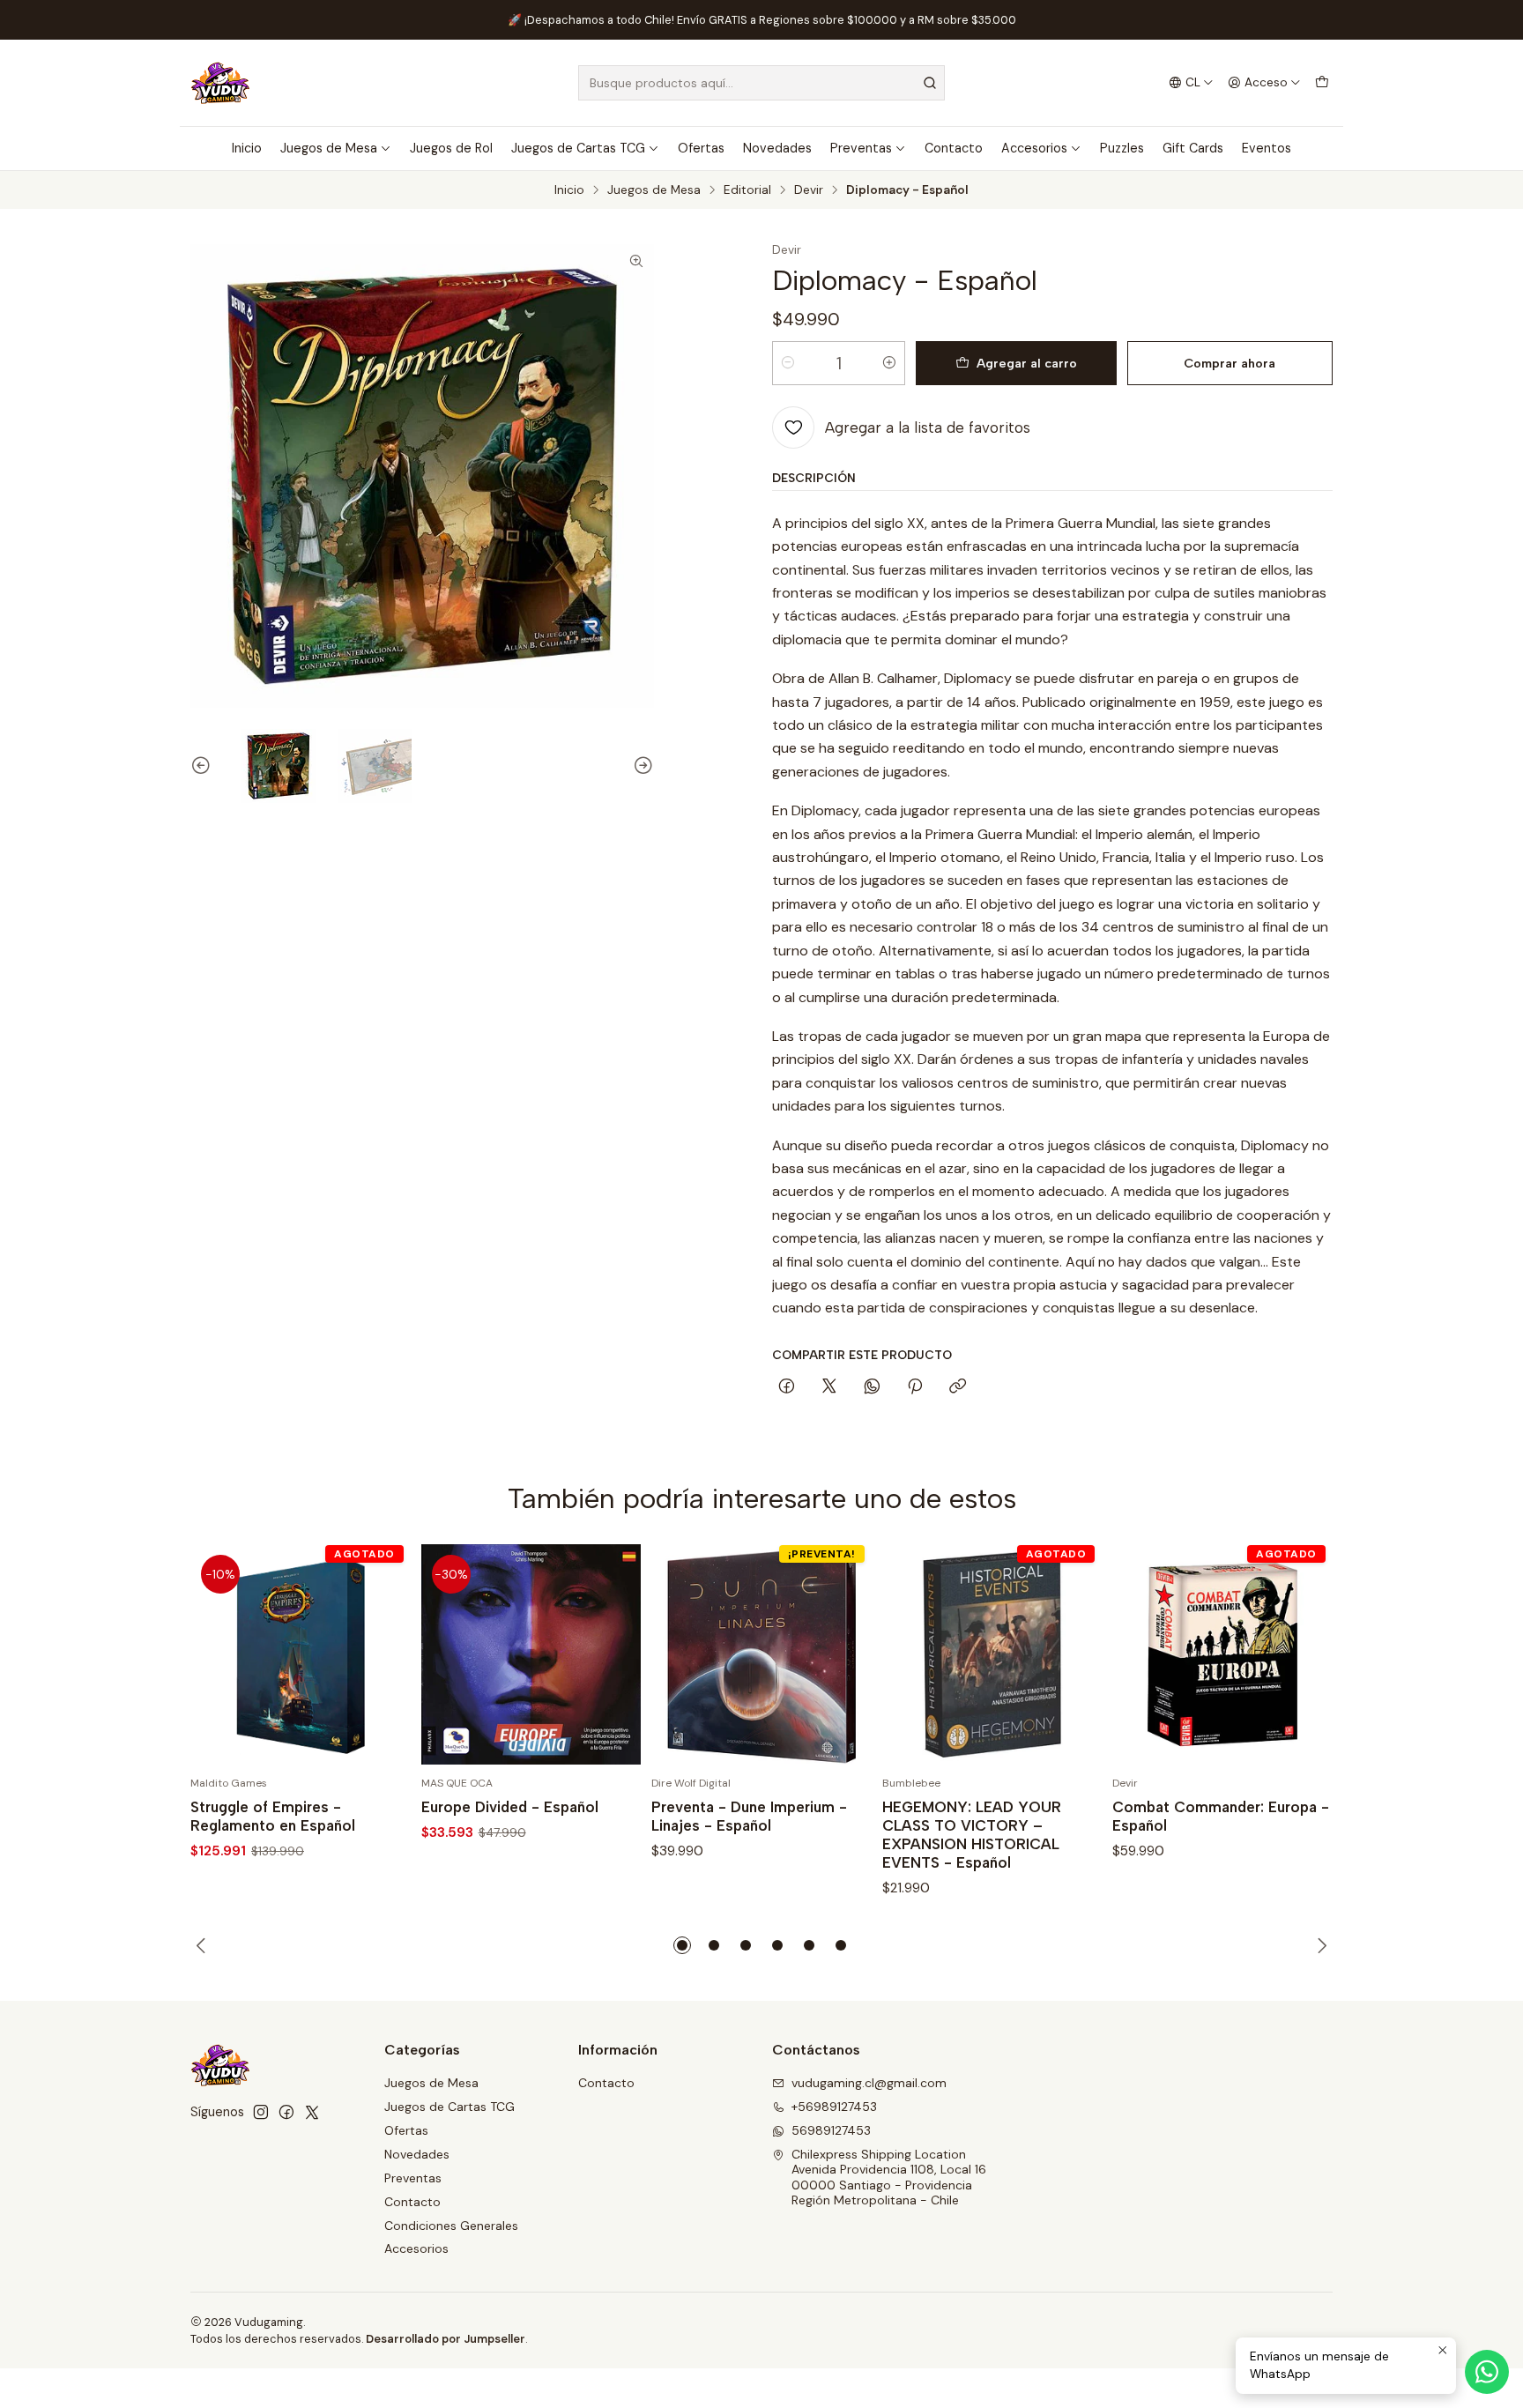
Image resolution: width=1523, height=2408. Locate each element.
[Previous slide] (204, 766)
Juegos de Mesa (329, 148)
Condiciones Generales (451, 2226)
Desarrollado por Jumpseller (446, 2339)
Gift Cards (1193, 148)
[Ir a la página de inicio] (220, 83)
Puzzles (1122, 148)
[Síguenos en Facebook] (286, 2112)
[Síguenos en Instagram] (261, 2112)
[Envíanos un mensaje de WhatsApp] (1487, 2372)
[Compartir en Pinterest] (915, 1387)
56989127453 (831, 2130)
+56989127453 (834, 2107)
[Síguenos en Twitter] (312, 2112)
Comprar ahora (1230, 363)
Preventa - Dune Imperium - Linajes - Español (749, 1816)
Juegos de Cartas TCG (578, 148)
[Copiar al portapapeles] (958, 1387)
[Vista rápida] (379, 1654)
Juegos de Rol (451, 148)
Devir (809, 190)
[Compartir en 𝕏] (829, 1387)
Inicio (247, 148)
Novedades (777, 148)
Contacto (954, 148)
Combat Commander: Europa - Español (1221, 1816)
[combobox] (761, 83)
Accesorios (1034, 148)
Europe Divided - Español (510, 1807)
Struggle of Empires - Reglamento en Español (273, 1816)
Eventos (1267, 148)
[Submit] (930, 83)
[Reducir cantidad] (788, 363)
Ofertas (701, 148)
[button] (682, 1945)
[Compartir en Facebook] (787, 1387)
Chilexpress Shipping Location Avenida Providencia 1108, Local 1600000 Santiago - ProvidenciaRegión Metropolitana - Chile (889, 2178)
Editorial (747, 190)
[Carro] (1322, 83)
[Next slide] (641, 766)
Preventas (861, 148)
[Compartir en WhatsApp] (872, 1387)
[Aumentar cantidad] (889, 363)
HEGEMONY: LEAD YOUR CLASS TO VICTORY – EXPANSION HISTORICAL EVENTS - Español (972, 1835)
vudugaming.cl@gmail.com (869, 2083)
